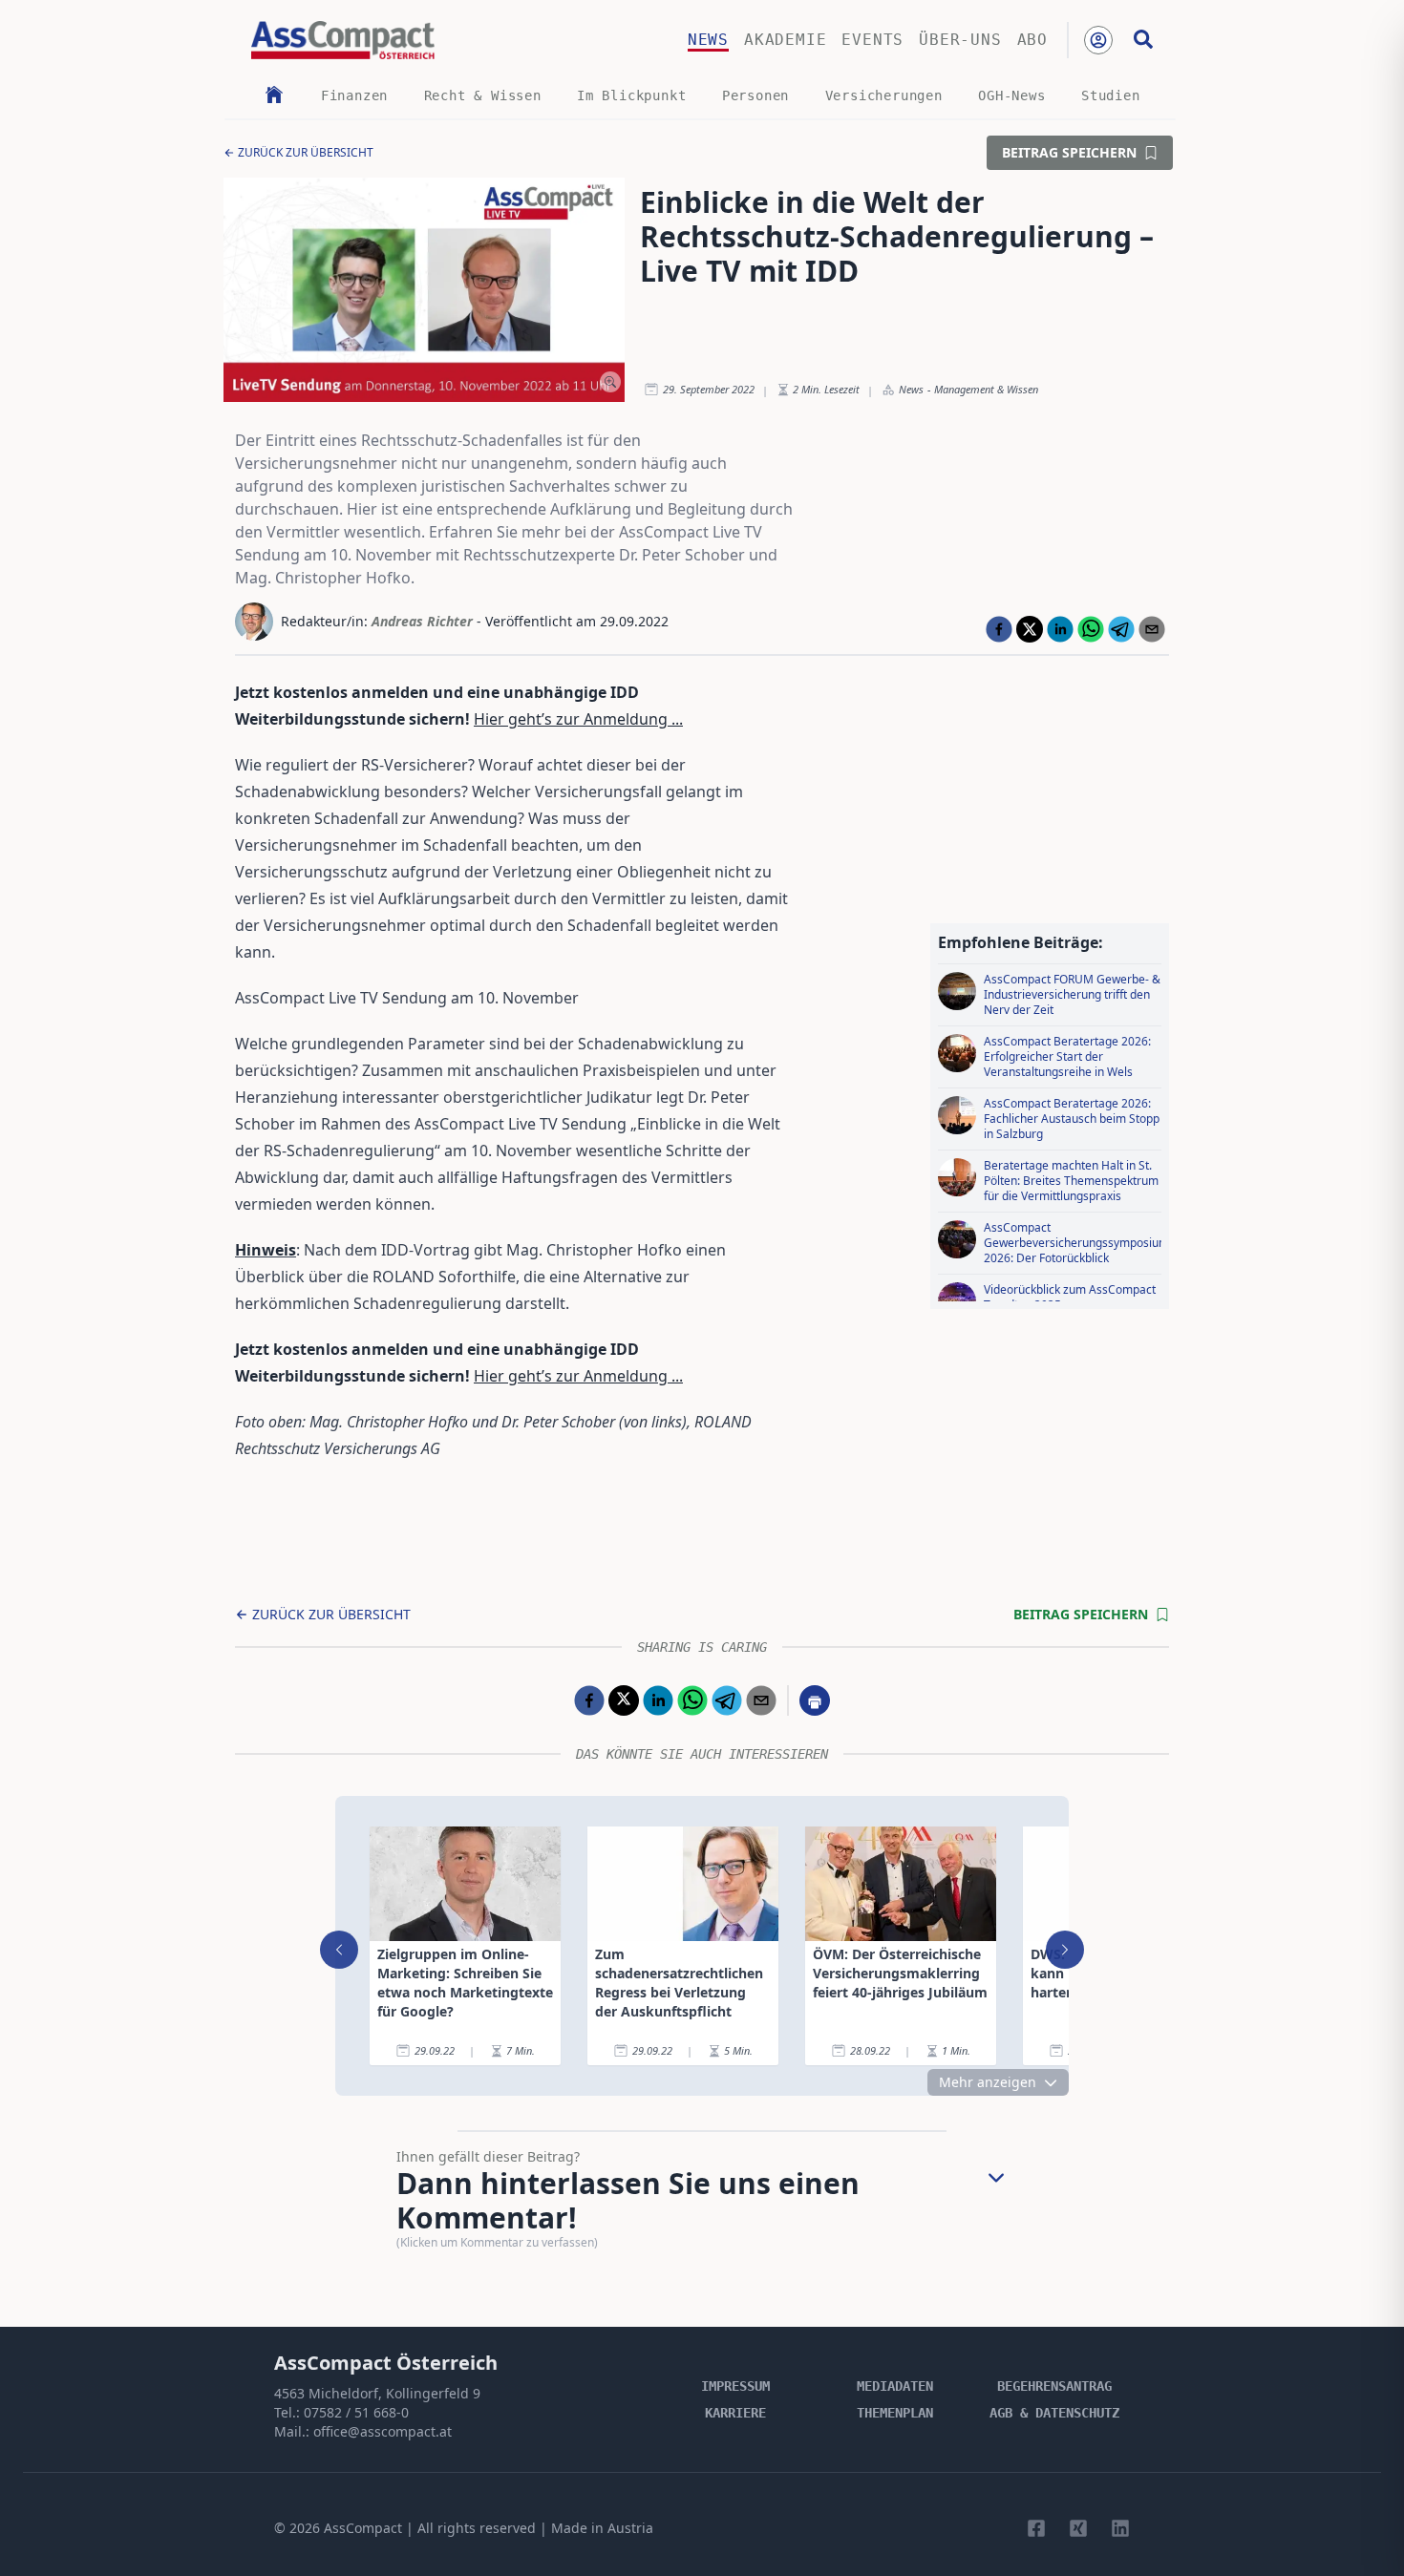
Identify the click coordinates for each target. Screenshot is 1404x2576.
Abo (1032, 40)
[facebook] (999, 629)
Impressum (735, 2386)
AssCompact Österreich (386, 2363)
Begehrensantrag (1054, 2386)
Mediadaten (895, 2386)
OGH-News (1011, 95)
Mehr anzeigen (988, 2082)
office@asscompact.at (383, 2431)
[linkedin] (1060, 629)
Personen (755, 95)
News (708, 40)
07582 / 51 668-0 (356, 2412)
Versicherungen (884, 95)
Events (872, 40)
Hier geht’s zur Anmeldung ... (578, 719)
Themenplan (895, 2413)
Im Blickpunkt (631, 95)
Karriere (735, 2413)
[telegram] (1121, 629)
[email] (1152, 629)
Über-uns (960, 40)
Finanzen (354, 95)
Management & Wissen (986, 389)
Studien (1111, 95)
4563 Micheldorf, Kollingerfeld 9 (377, 2393)
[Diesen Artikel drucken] (815, 1700)
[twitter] (1030, 629)
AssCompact (363, 2528)
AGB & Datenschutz (1054, 2413)
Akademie (785, 40)
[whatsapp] (1091, 629)
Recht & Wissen (483, 95)
